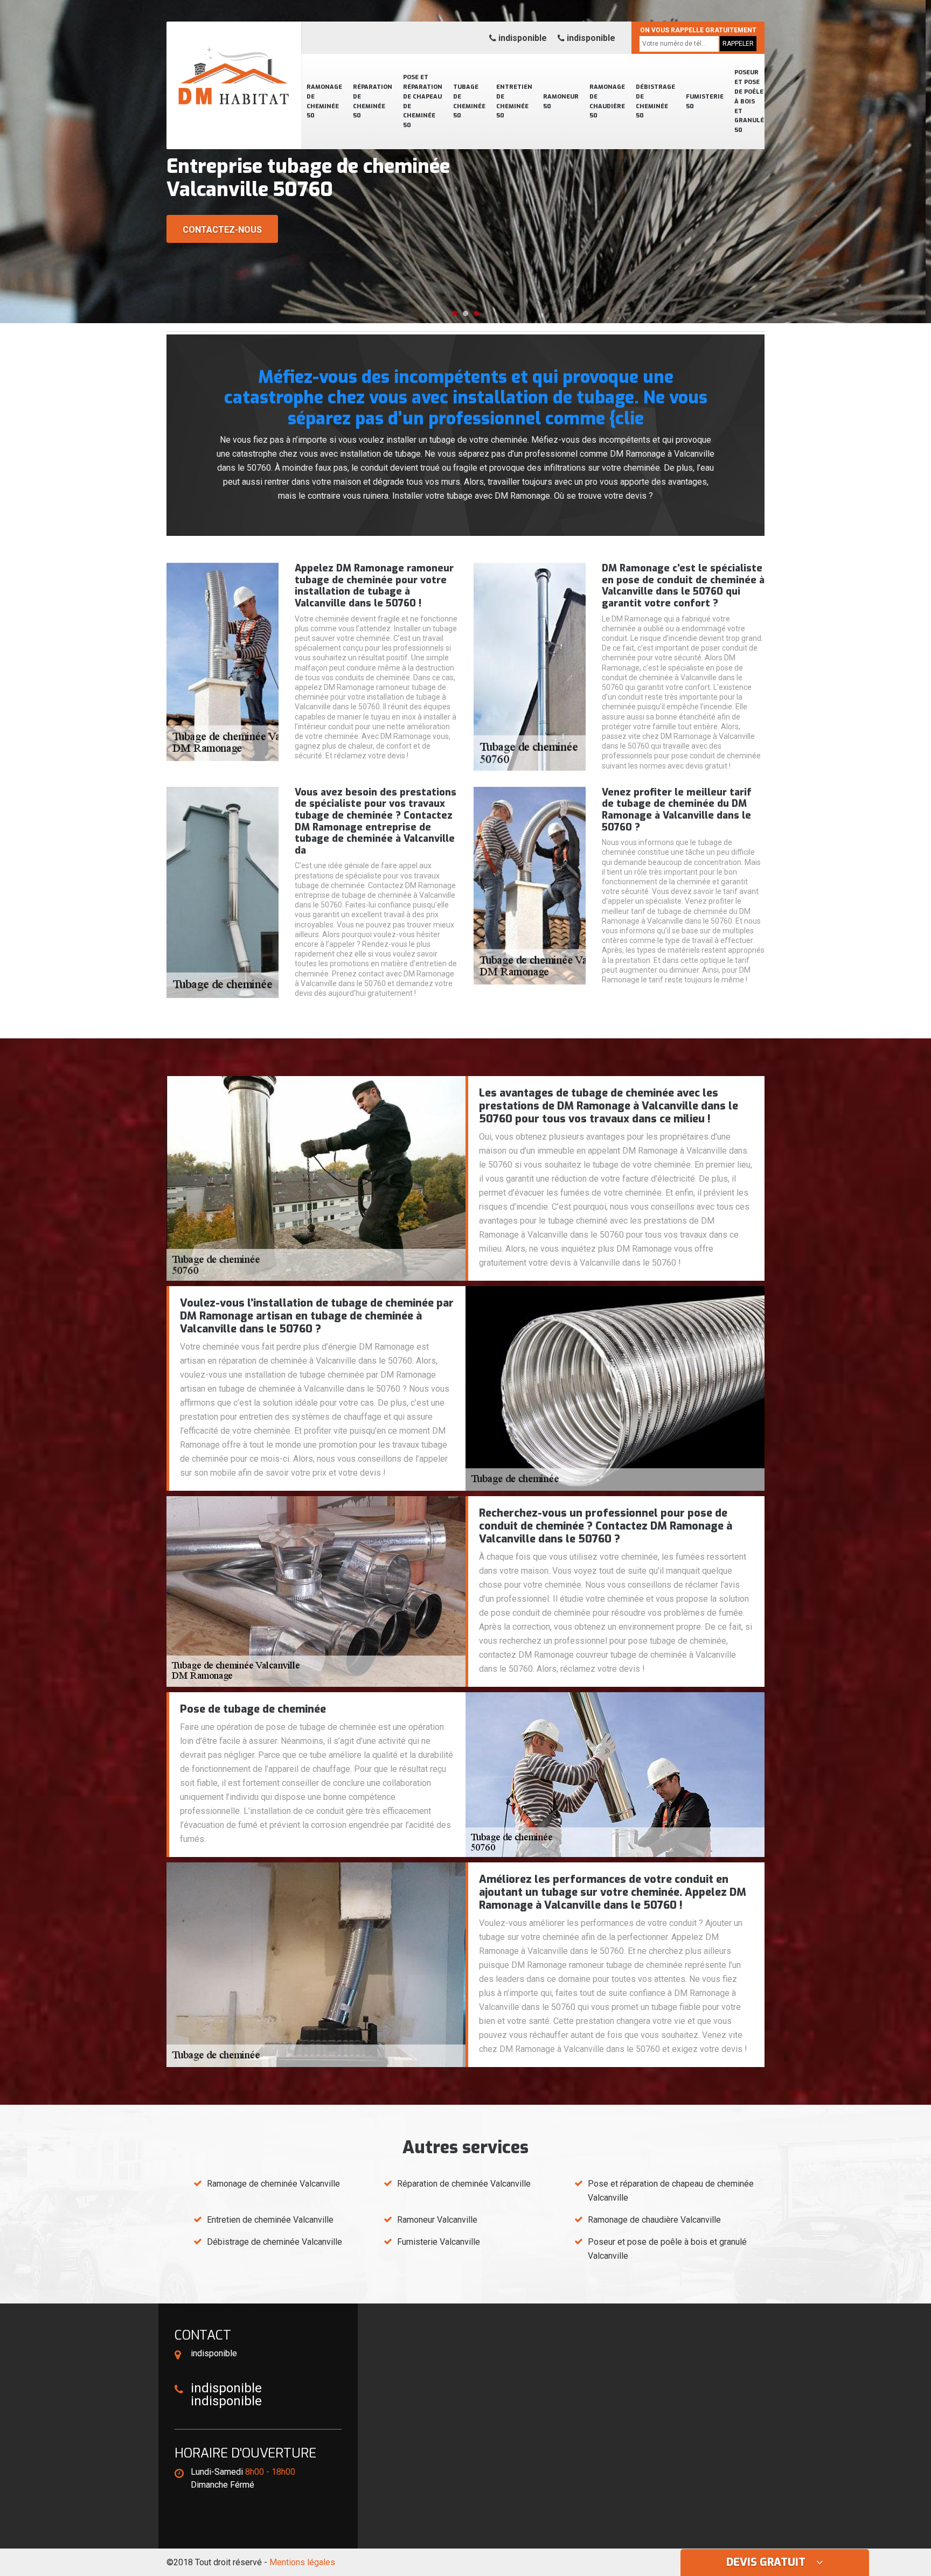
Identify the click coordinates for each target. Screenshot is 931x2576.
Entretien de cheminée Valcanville (270, 2220)
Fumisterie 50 (705, 102)
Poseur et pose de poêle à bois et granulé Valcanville (667, 2249)
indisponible (522, 38)
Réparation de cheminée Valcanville (464, 2184)
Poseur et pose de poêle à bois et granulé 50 (749, 101)
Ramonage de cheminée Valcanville (273, 2184)
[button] (455, 313)
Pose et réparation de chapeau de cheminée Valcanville (671, 2191)
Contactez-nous (222, 230)
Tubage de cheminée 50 (469, 102)
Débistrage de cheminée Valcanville (275, 2242)
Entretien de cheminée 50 (514, 102)
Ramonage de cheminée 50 (324, 102)
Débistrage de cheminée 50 (655, 102)
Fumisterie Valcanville (439, 2242)
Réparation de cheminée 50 (373, 102)
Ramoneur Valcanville (437, 2220)
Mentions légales (302, 2562)
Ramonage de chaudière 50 (607, 102)
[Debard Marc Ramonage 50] (234, 62)
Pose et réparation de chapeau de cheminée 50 (423, 101)
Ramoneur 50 (561, 102)
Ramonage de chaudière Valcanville (654, 2220)
